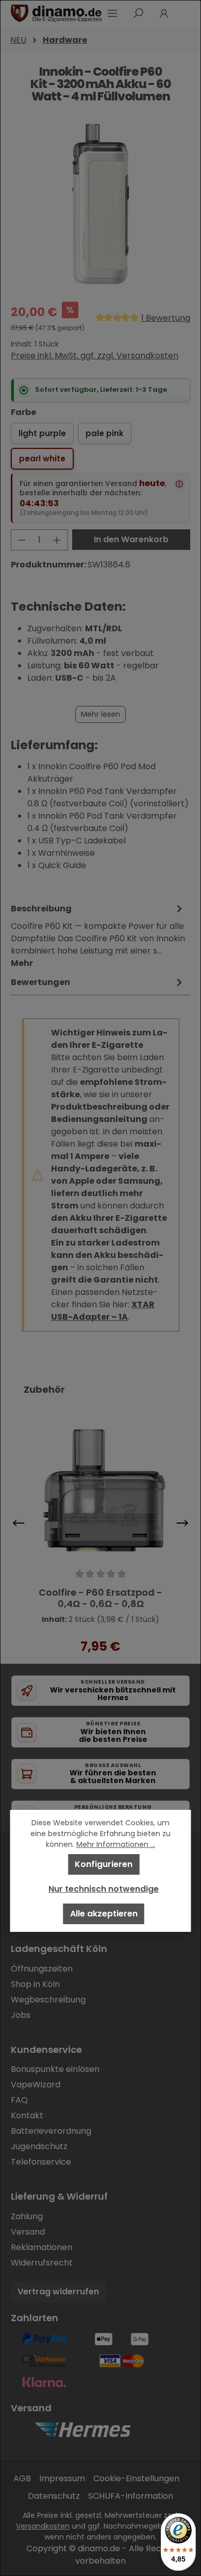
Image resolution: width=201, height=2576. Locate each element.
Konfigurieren (104, 1864)
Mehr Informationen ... (116, 1844)
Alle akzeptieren (104, 1914)
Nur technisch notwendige (104, 1889)
